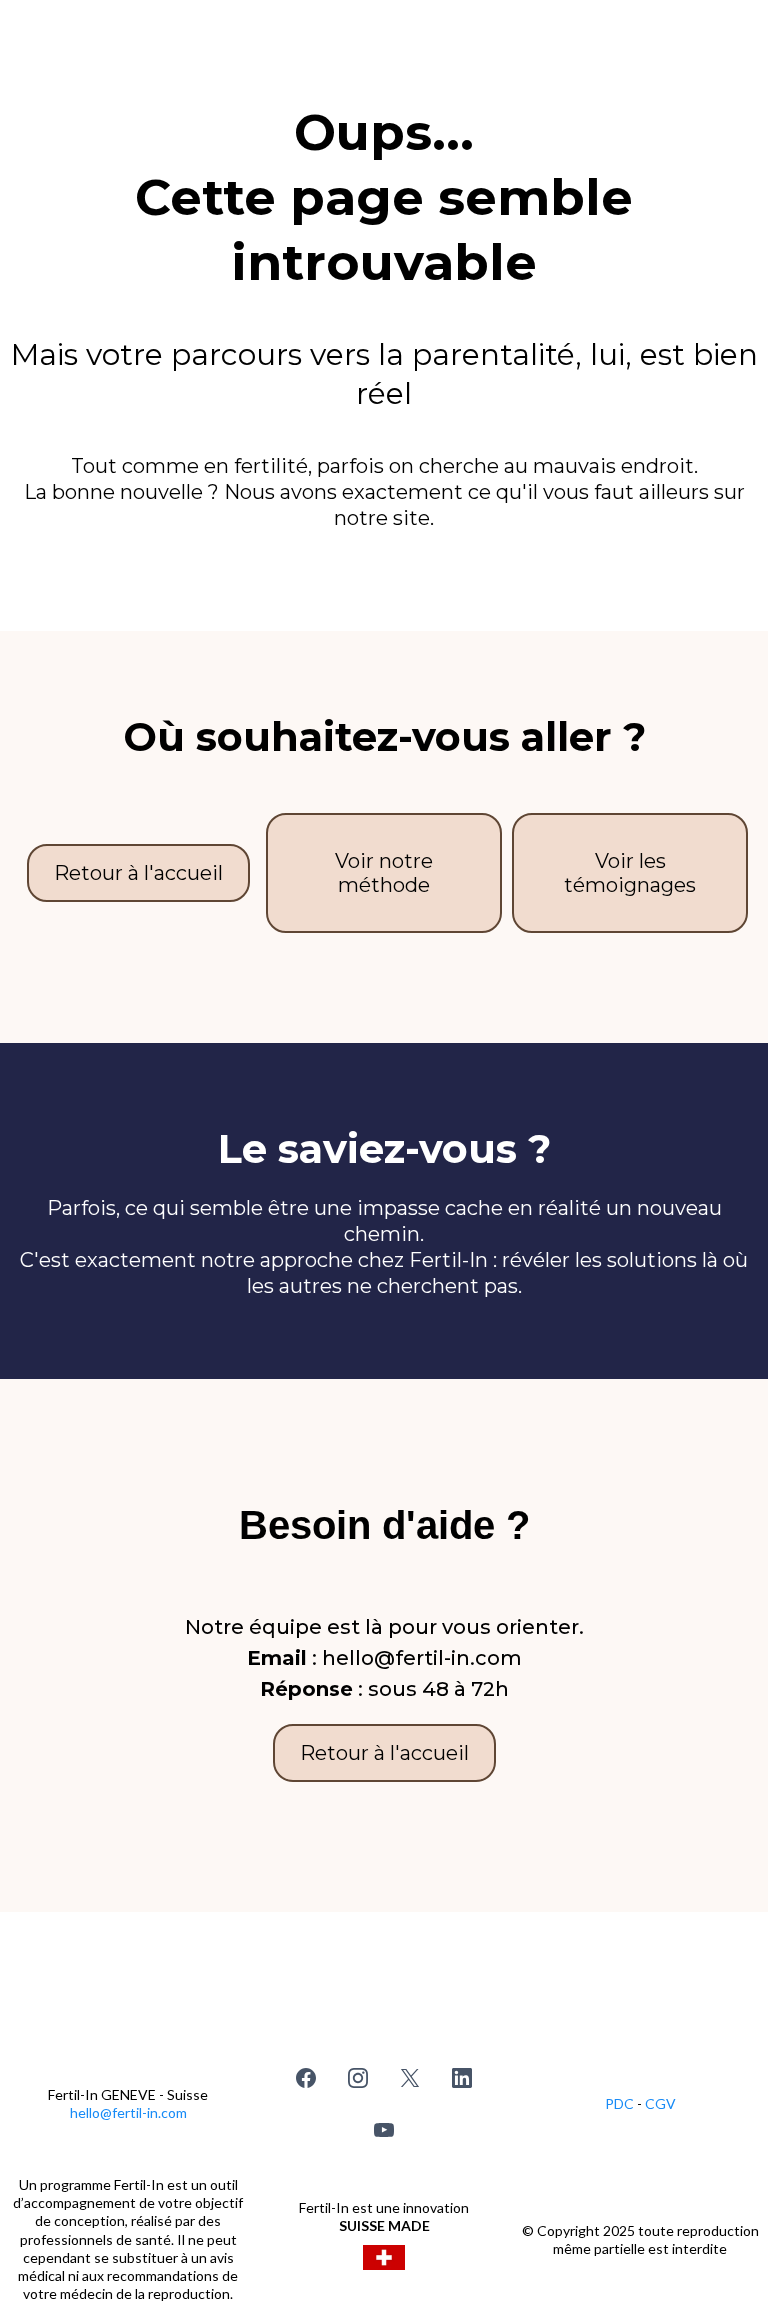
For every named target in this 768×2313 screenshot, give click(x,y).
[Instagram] (358, 2078)
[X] (410, 2078)
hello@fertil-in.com (128, 2112)
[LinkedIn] (462, 2078)
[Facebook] (306, 2078)
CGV (660, 2103)
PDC (621, 2103)
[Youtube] (384, 2130)
